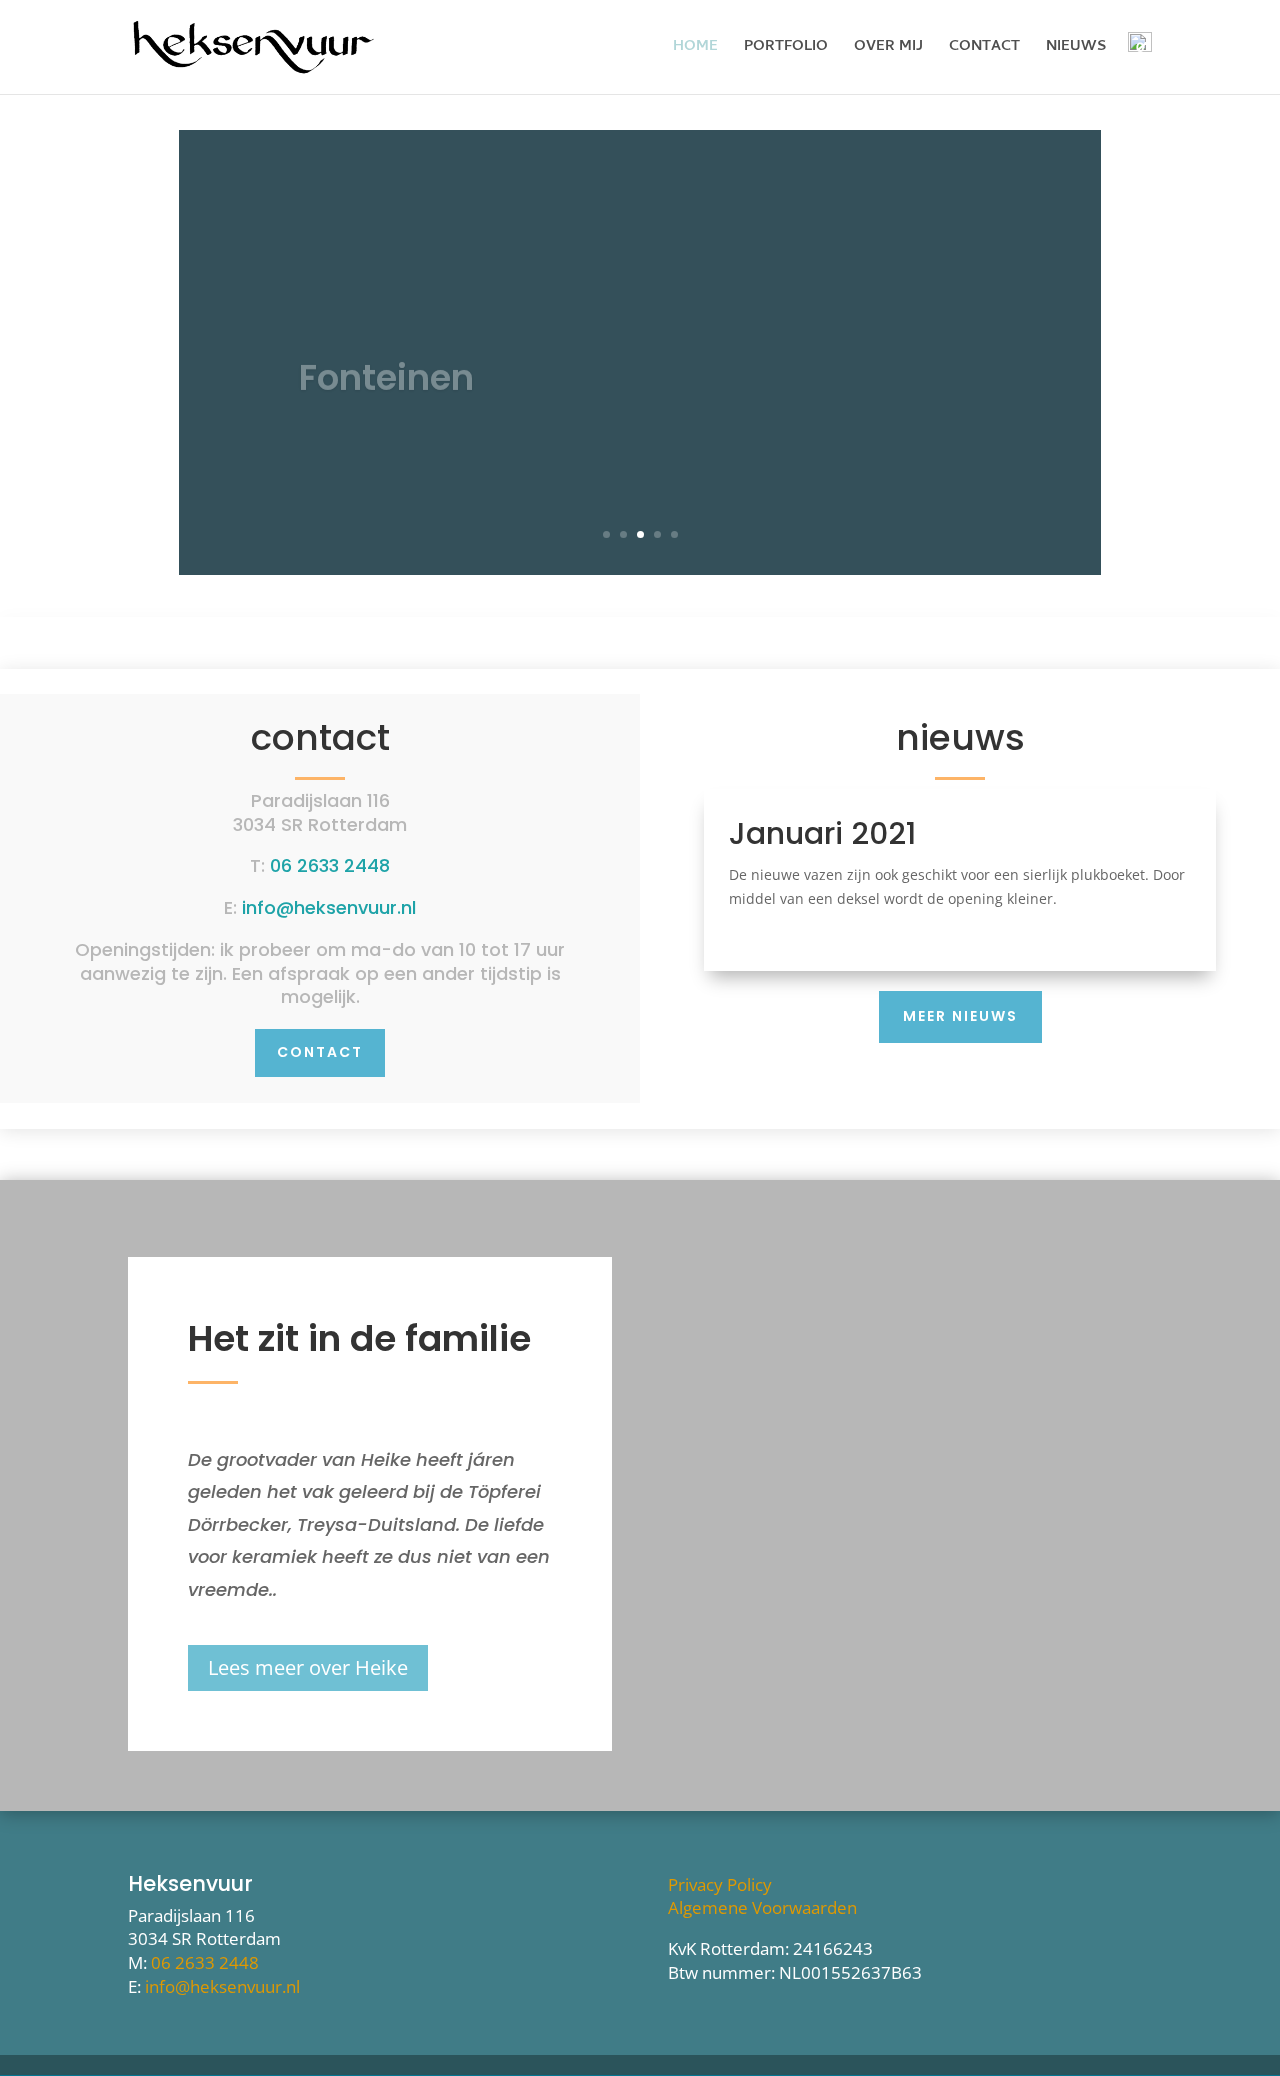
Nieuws (1076, 49)
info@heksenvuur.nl (329, 907)
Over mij (888, 49)
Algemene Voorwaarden (762, 1907)
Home (695, 49)
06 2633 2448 (330, 865)
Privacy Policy (720, 1884)
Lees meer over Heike (308, 1667)
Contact (984, 49)
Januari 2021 (822, 833)
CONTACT (320, 1052)
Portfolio (786, 49)
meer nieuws (960, 1016)
